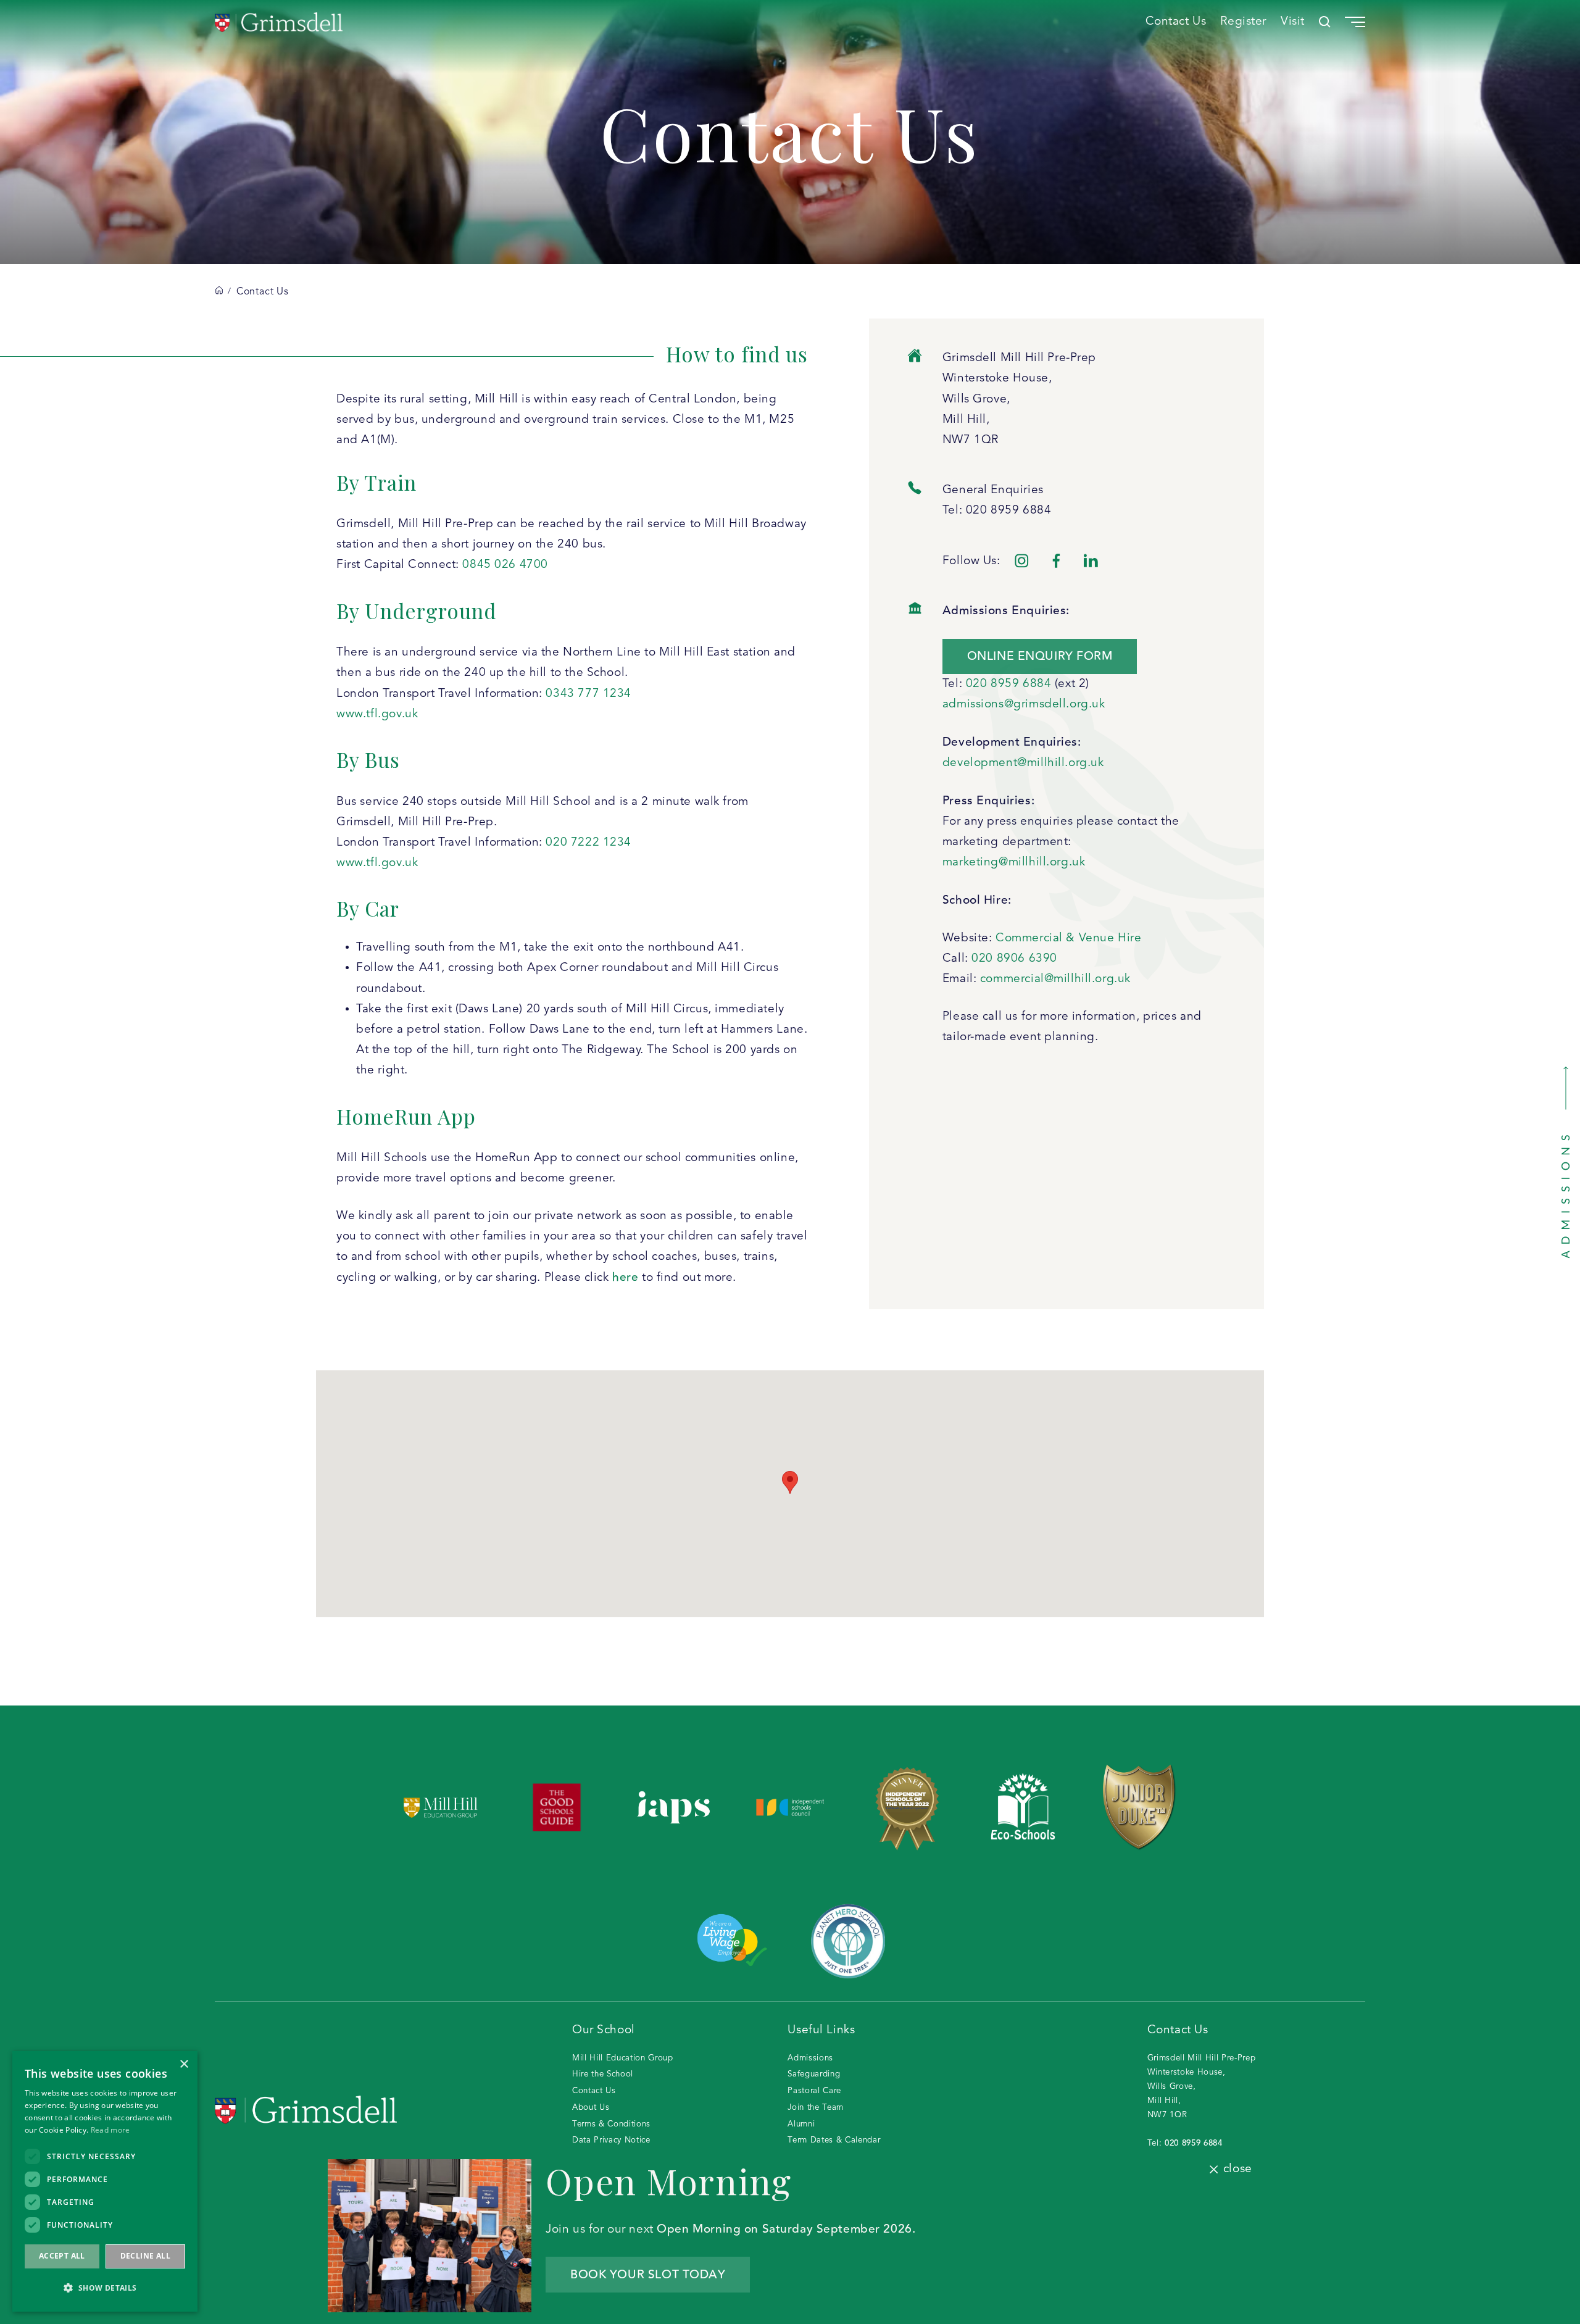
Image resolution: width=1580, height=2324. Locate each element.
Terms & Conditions (611, 2124)
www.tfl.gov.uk (377, 714)
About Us (591, 2108)
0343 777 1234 (588, 694)
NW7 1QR (971, 440)
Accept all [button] (62, 2256)
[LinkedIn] (1091, 561)
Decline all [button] (145, 2256)
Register (1243, 22)
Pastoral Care (814, 2091)
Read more (110, 2130)
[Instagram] (1022, 561)
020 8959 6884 (1010, 684)
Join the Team (816, 2108)
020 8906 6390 (1016, 959)
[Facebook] (1056, 561)
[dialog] (105, 2181)
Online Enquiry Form (1040, 656)
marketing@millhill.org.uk (1014, 862)
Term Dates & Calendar (834, 2140)
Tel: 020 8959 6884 (997, 510)
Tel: (1185, 2143)
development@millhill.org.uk (1023, 763)
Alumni (801, 2124)
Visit (1293, 22)
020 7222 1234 (588, 843)
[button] (105, 2288)
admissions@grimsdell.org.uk (1024, 704)
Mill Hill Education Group (623, 2058)
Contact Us (1176, 22)
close (1237, 2169)
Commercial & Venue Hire (1068, 938)
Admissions (810, 2058)
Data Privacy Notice (611, 2140)
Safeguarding (814, 2074)
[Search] (1325, 22)
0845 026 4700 (505, 565)
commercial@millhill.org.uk (1055, 979)
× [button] (184, 2064)
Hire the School (603, 2074)
